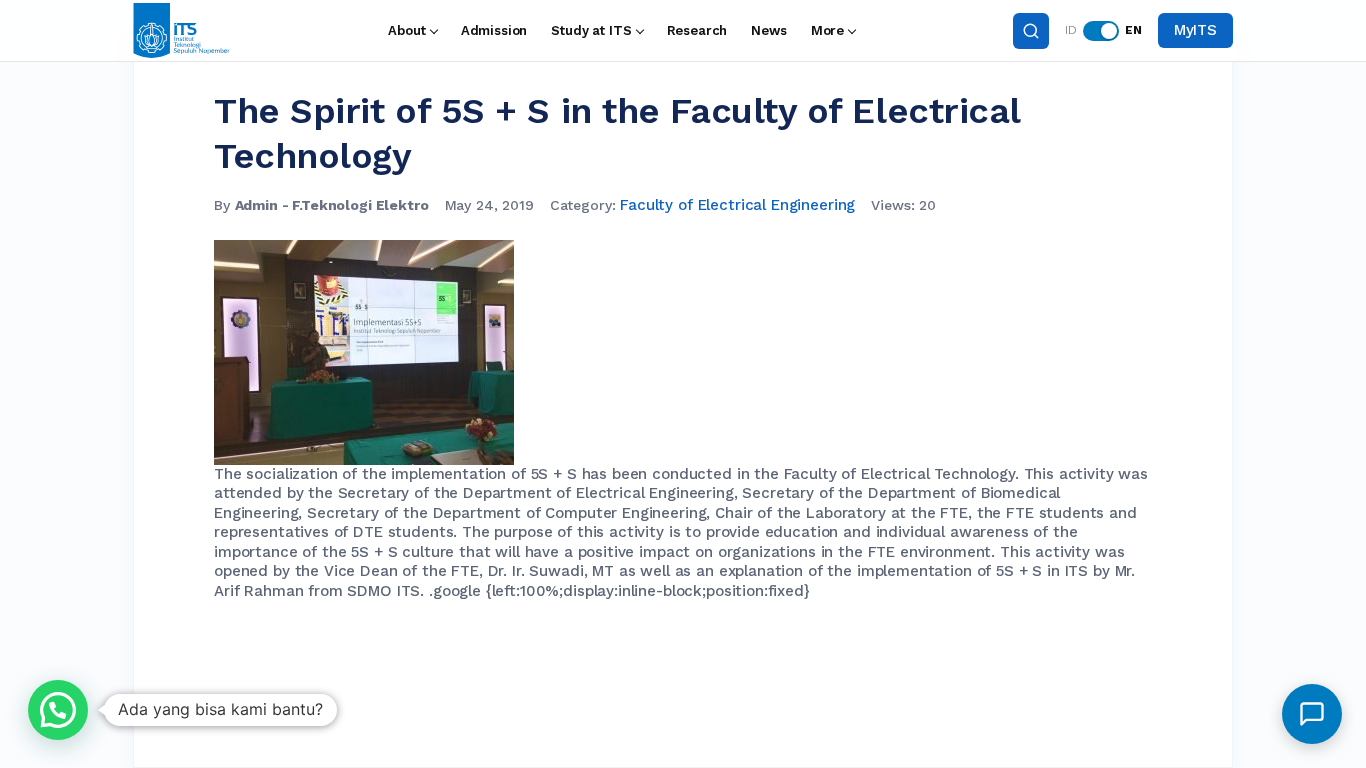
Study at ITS (591, 30)
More (827, 30)
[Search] (1031, 31)
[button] (58, 710)
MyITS (1195, 30)
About (406, 30)
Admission (494, 30)
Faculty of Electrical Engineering (737, 205)
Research (697, 30)
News (768, 30)
